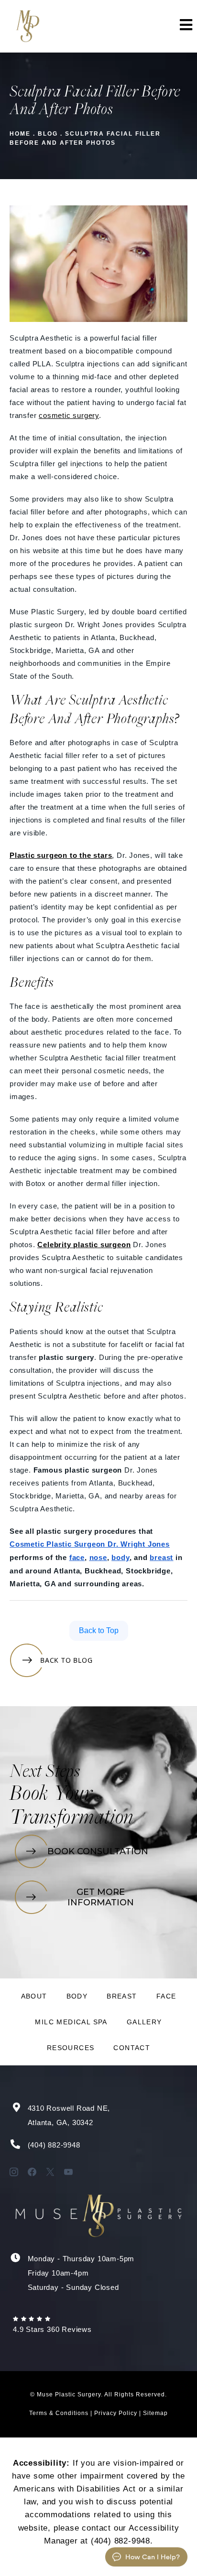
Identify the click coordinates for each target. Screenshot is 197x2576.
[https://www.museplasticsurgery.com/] (27, 26)
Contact (132, 2048)
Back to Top (99, 1630)
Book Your (51, 1795)
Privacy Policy (116, 2413)
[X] (50, 2172)
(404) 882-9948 (54, 2145)
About (34, 1996)
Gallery (144, 2022)
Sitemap (155, 2413)
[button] (185, 26)
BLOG (48, 134)
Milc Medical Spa (71, 2022)
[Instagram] (14, 2172)
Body (77, 1996)
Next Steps (45, 1773)
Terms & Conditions (59, 2413)
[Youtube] (68, 2172)
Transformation (71, 1818)
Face (166, 1996)
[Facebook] (32, 2172)
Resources (71, 2048)
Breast (122, 1996)
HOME (20, 134)
